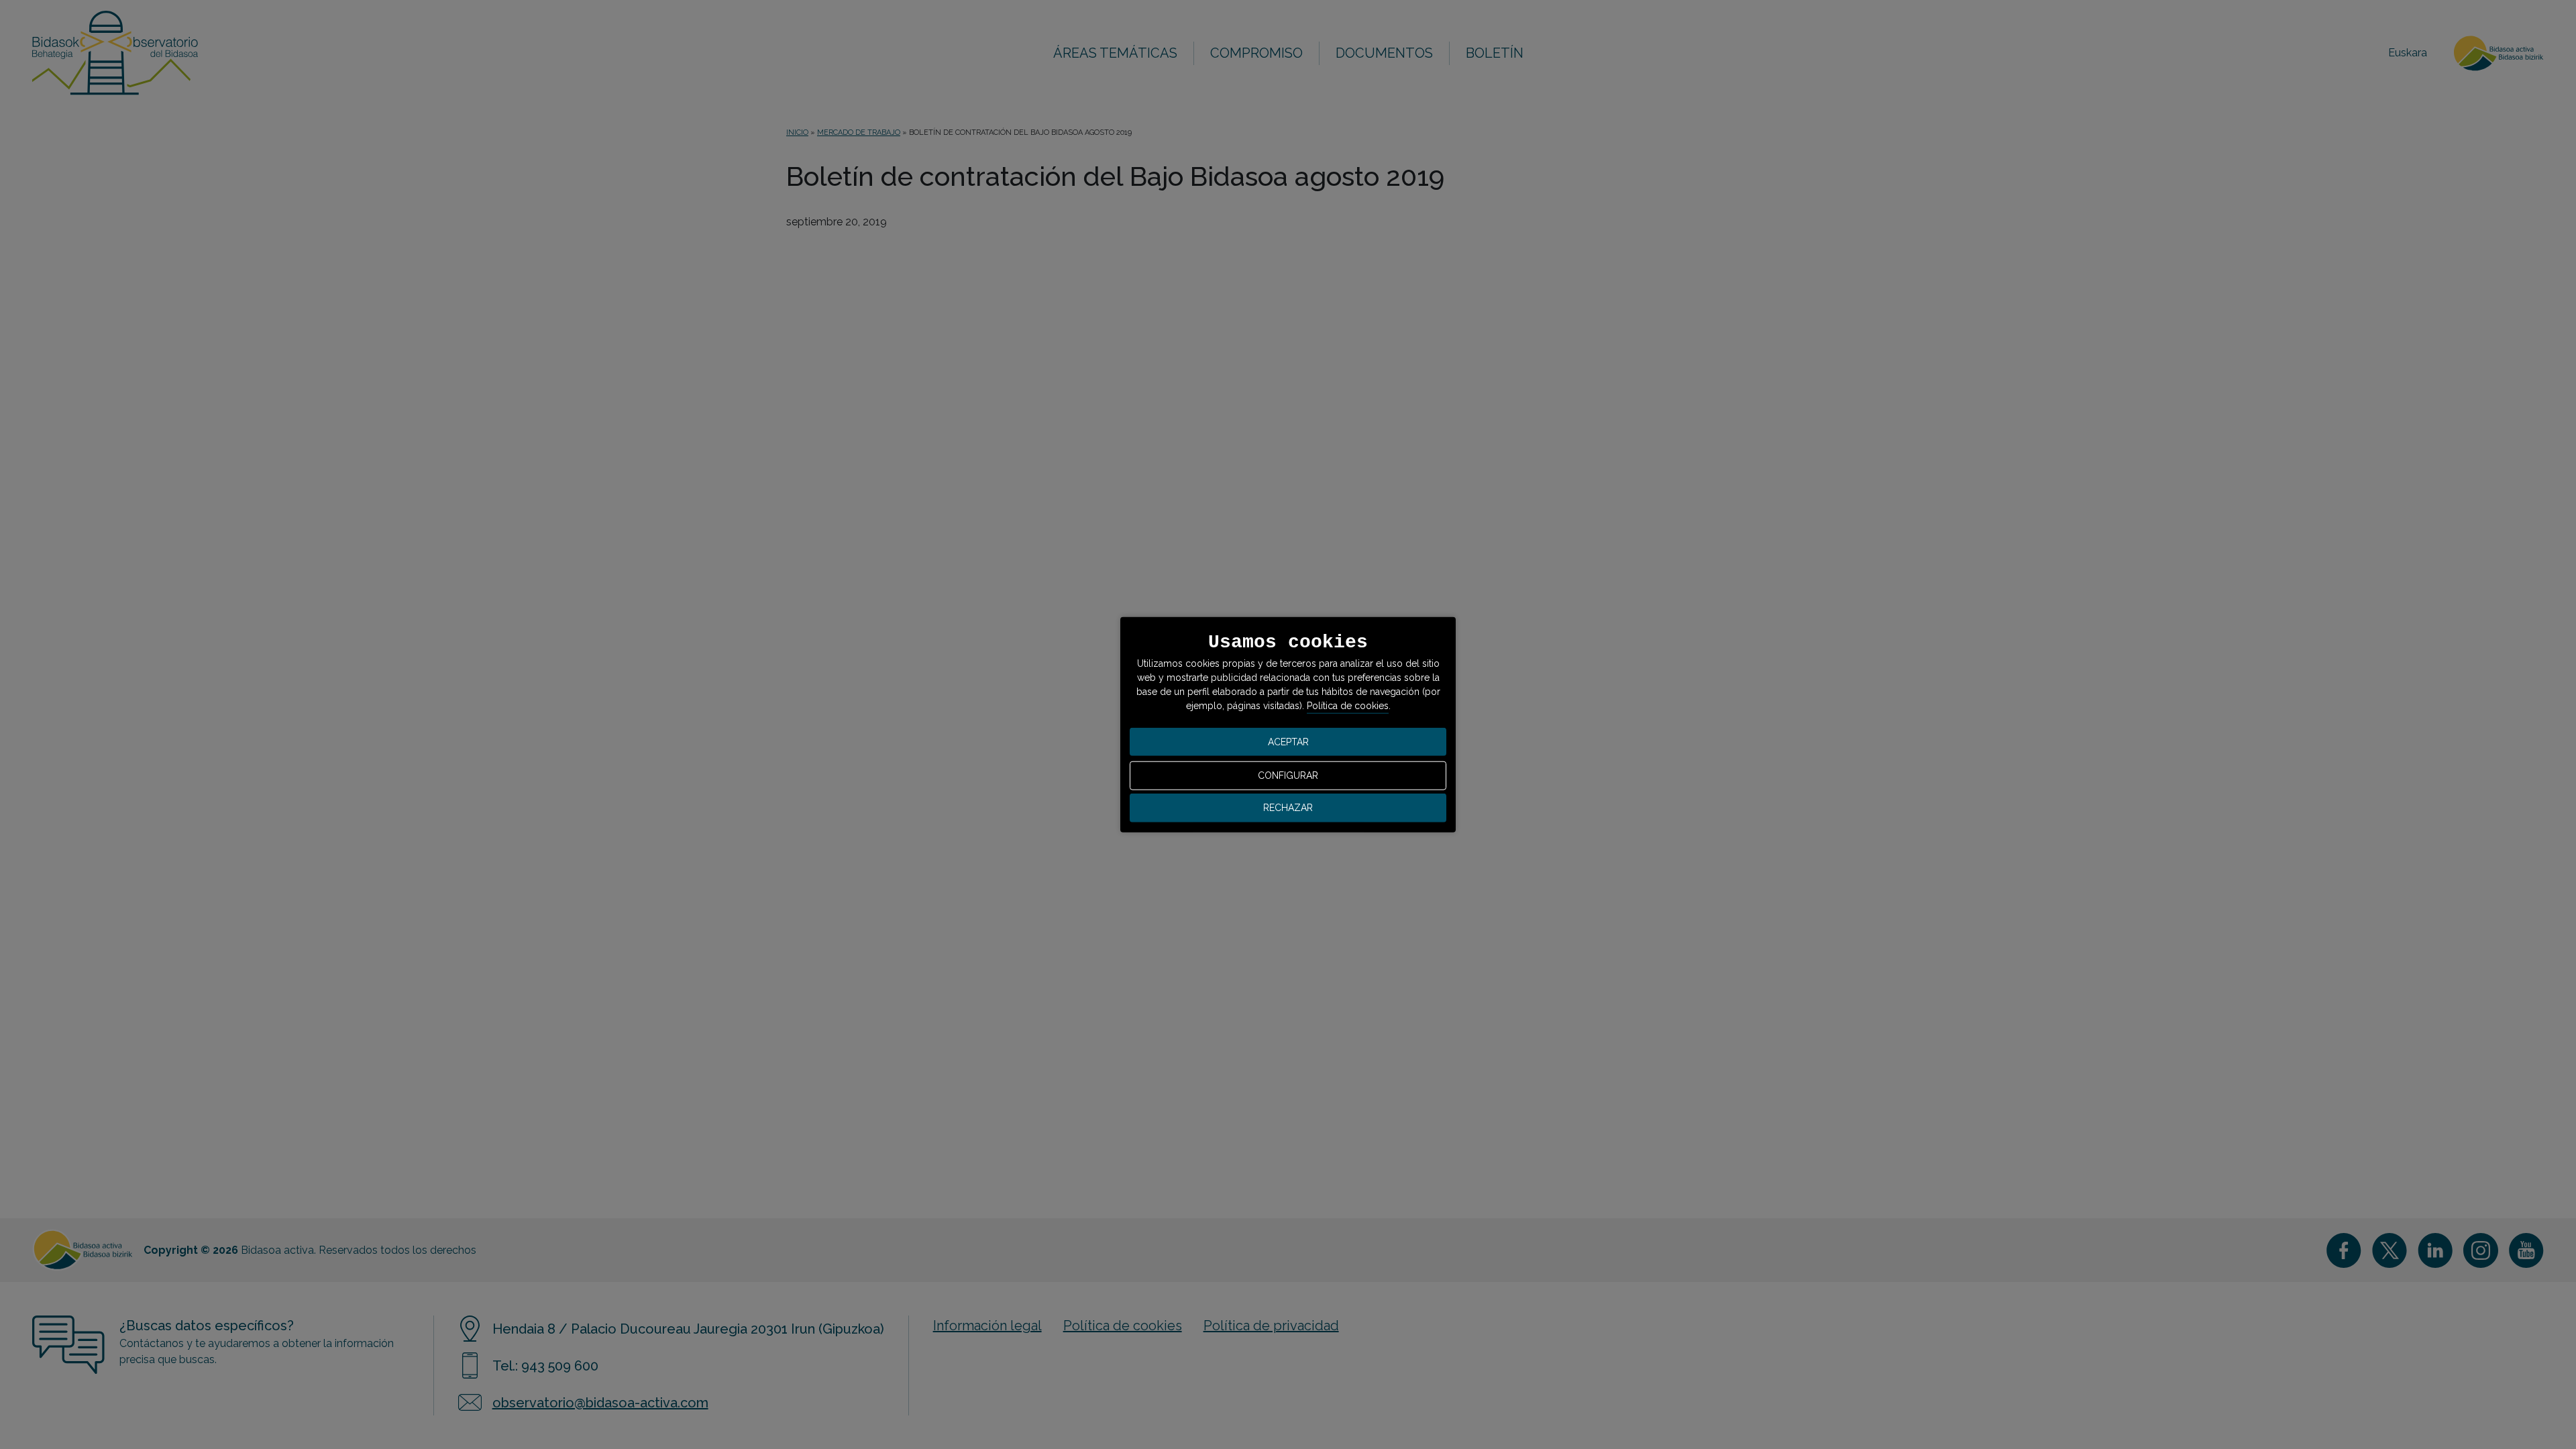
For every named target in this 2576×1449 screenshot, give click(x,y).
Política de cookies (1348, 706)
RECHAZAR (1288, 808)
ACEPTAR (1288, 741)
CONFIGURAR (1288, 775)
